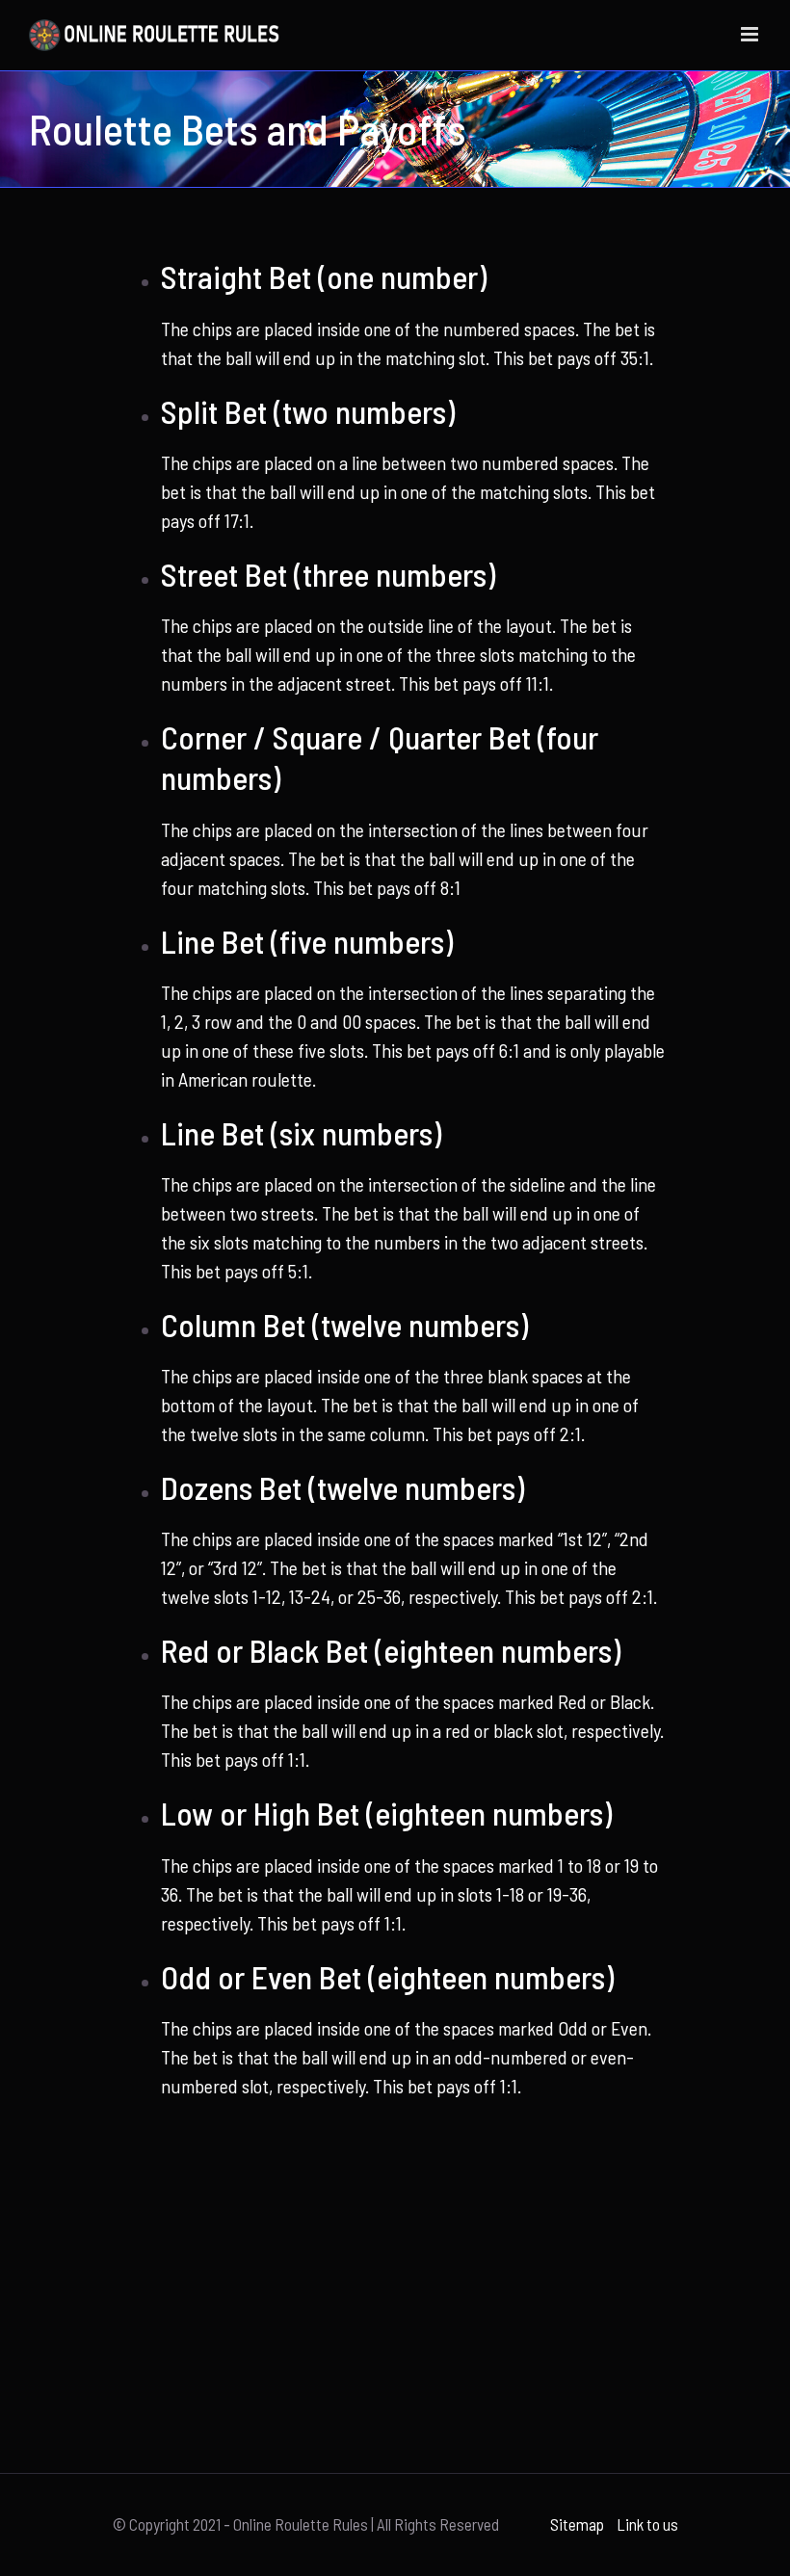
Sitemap (577, 2524)
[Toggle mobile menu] (751, 34)
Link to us (647, 2524)
